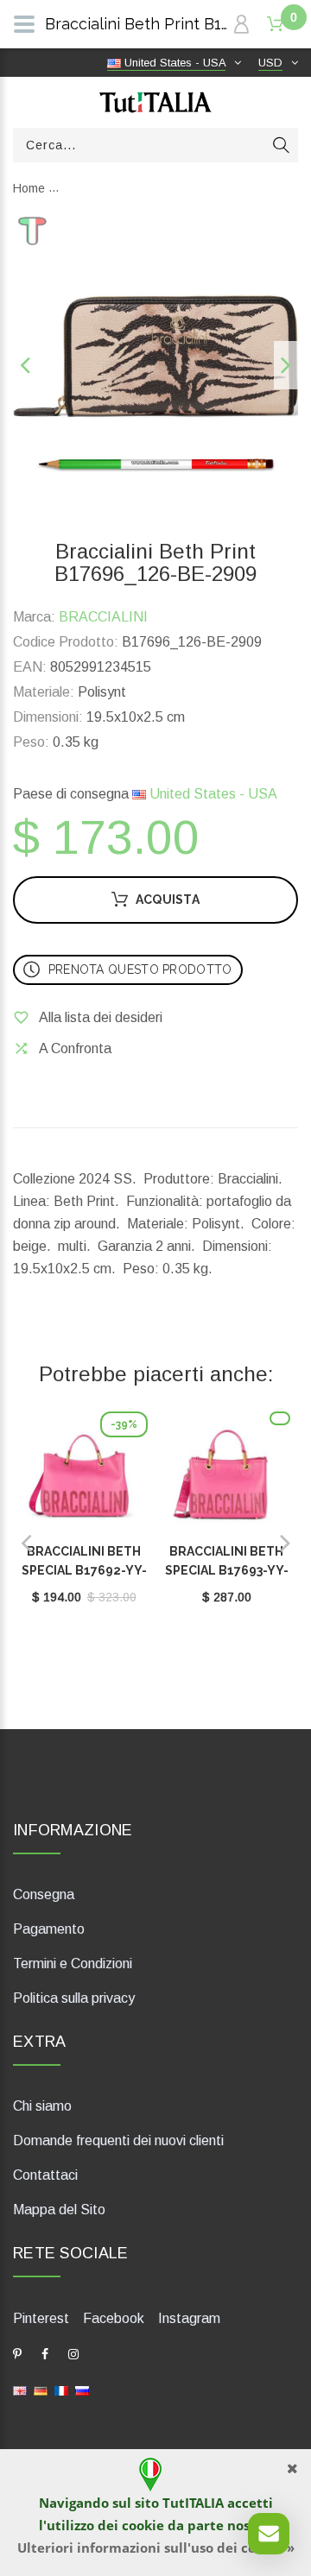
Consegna (44, 1894)
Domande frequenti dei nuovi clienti (118, 2140)
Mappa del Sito (59, 2210)
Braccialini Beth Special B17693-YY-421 (227, 1570)
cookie (143, 2525)
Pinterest (41, 2318)
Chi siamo (42, 2106)
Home (29, 188)
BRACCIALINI (103, 617)
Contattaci (45, 2175)
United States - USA (212, 794)
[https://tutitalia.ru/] (82, 2390)
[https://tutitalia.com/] (20, 2390)
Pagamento (49, 1929)
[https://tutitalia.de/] (41, 2390)
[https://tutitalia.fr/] (61, 2390)
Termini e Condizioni (73, 1964)
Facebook (114, 2318)
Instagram (189, 2318)
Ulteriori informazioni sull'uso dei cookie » (156, 2548)
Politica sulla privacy (74, 1998)
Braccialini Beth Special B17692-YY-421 (84, 1570)
